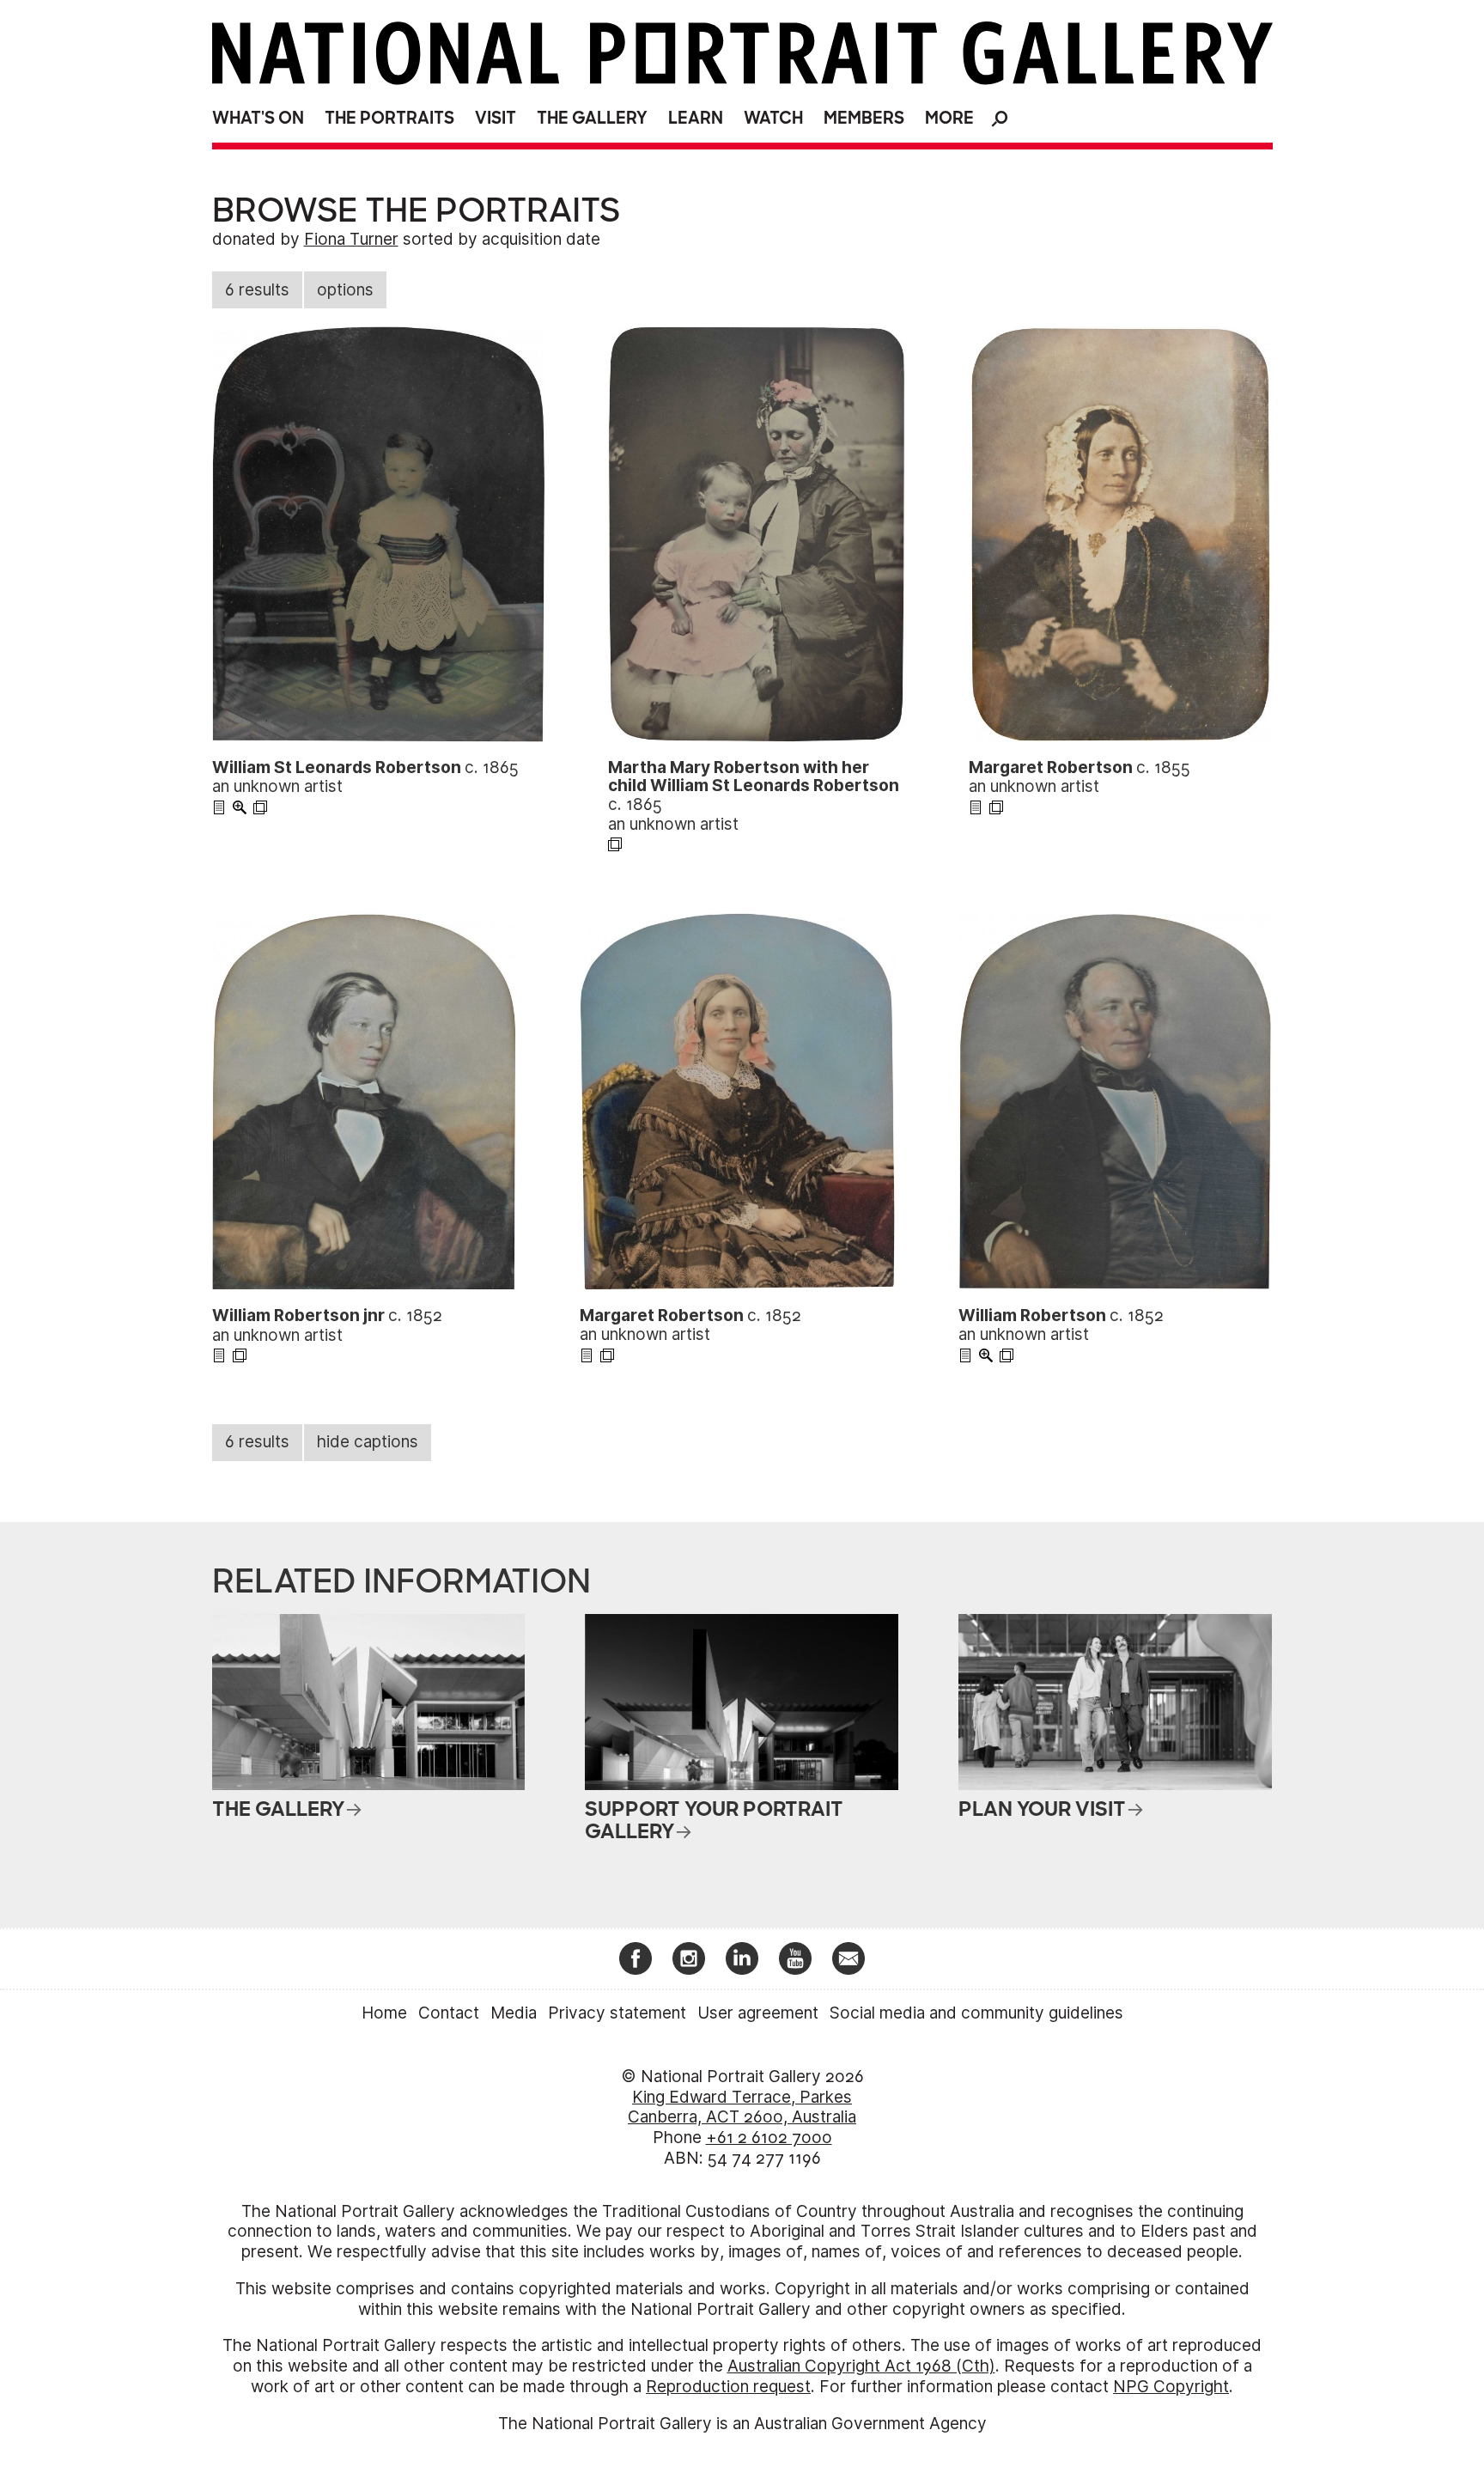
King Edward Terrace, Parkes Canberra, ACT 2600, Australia (742, 2107)
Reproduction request (728, 2387)
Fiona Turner (351, 239)
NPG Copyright (1171, 2387)
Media (514, 2013)
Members (864, 118)
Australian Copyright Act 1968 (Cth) (861, 2366)
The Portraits (389, 118)
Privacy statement (617, 2013)
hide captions (368, 1442)
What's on (258, 118)
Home (384, 2013)
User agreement (758, 2013)
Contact (449, 2013)
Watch (773, 118)
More (949, 118)
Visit (496, 118)
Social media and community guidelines (976, 2013)
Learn (696, 118)
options (345, 290)
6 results (257, 290)
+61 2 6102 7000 (769, 2138)
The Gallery (592, 118)
